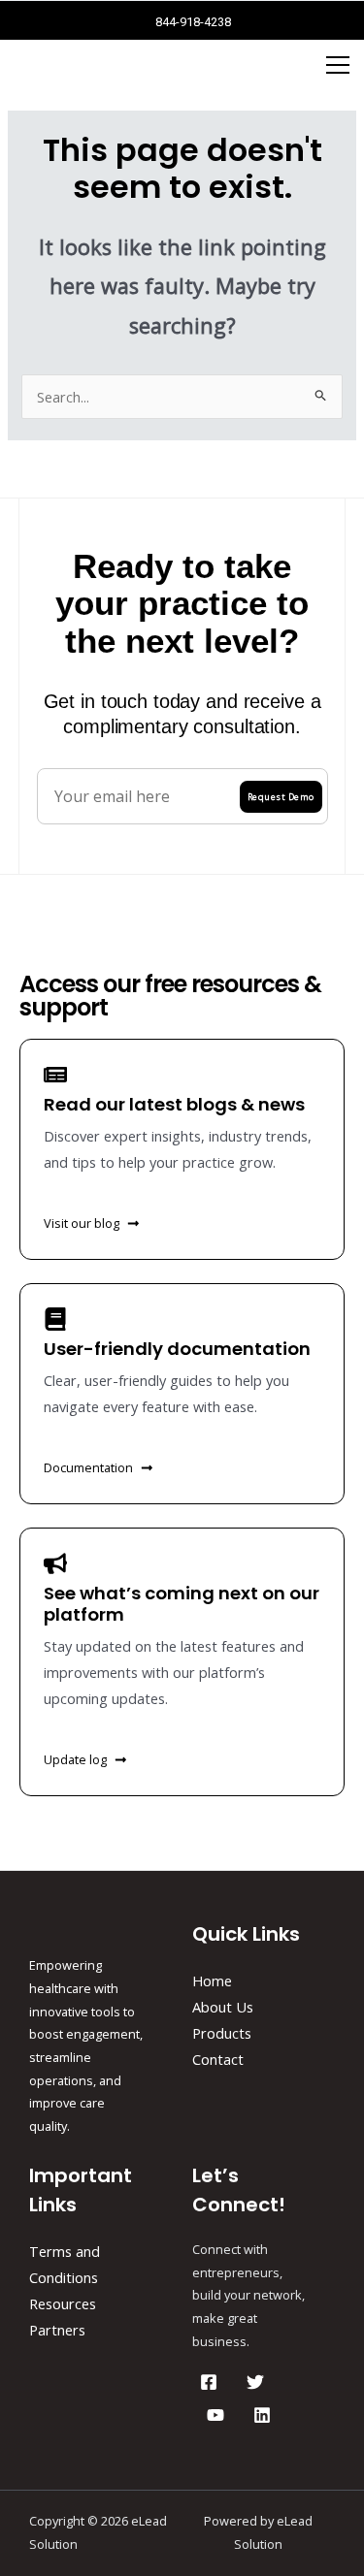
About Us (223, 2007)
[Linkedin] (262, 2415)
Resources (63, 2303)
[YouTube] (215, 2415)
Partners (57, 2330)
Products (222, 2033)
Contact (218, 2059)
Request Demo (281, 797)
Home (212, 1980)
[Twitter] (255, 2382)
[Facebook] (209, 2382)
